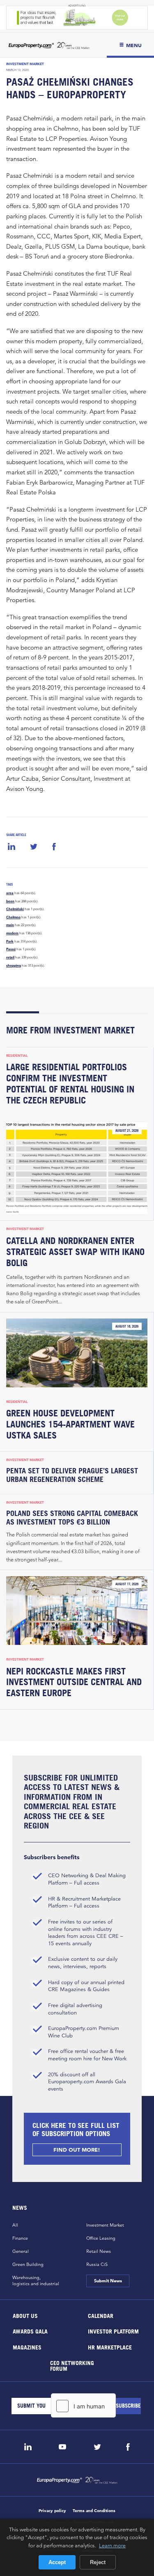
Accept (57, 2562)
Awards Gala (30, 2331)
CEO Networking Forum (72, 2366)
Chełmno (13, 917)
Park (10, 941)
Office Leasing (101, 2238)
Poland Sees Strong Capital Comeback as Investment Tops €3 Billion (72, 1518)
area (10, 893)
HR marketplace (109, 2347)
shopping (14, 965)
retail (10, 957)
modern (12, 933)
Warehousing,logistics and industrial (36, 2280)
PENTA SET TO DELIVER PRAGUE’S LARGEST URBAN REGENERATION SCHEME (72, 1475)
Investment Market (25, 64)
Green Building (28, 2264)
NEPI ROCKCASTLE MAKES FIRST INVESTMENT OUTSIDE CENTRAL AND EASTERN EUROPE (74, 1682)
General (21, 2251)
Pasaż (11, 949)
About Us (25, 2315)
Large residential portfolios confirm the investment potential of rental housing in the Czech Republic (70, 1084)
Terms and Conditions (94, 2511)
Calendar (100, 2315)
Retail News (99, 2251)
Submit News (108, 2281)
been (10, 901)
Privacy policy (52, 2511)
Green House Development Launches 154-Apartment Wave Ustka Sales (70, 1424)
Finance (20, 2238)
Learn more (112, 2545)
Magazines (27, 2347)
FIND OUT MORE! (77, 2150)
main (10, 925)
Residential (17, 1056)
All (15, 2225)
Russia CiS (97, 2264)
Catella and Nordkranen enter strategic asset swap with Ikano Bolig (75, 1252)
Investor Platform (113, 2331)
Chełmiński (15, 909)
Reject (98, 2562)
